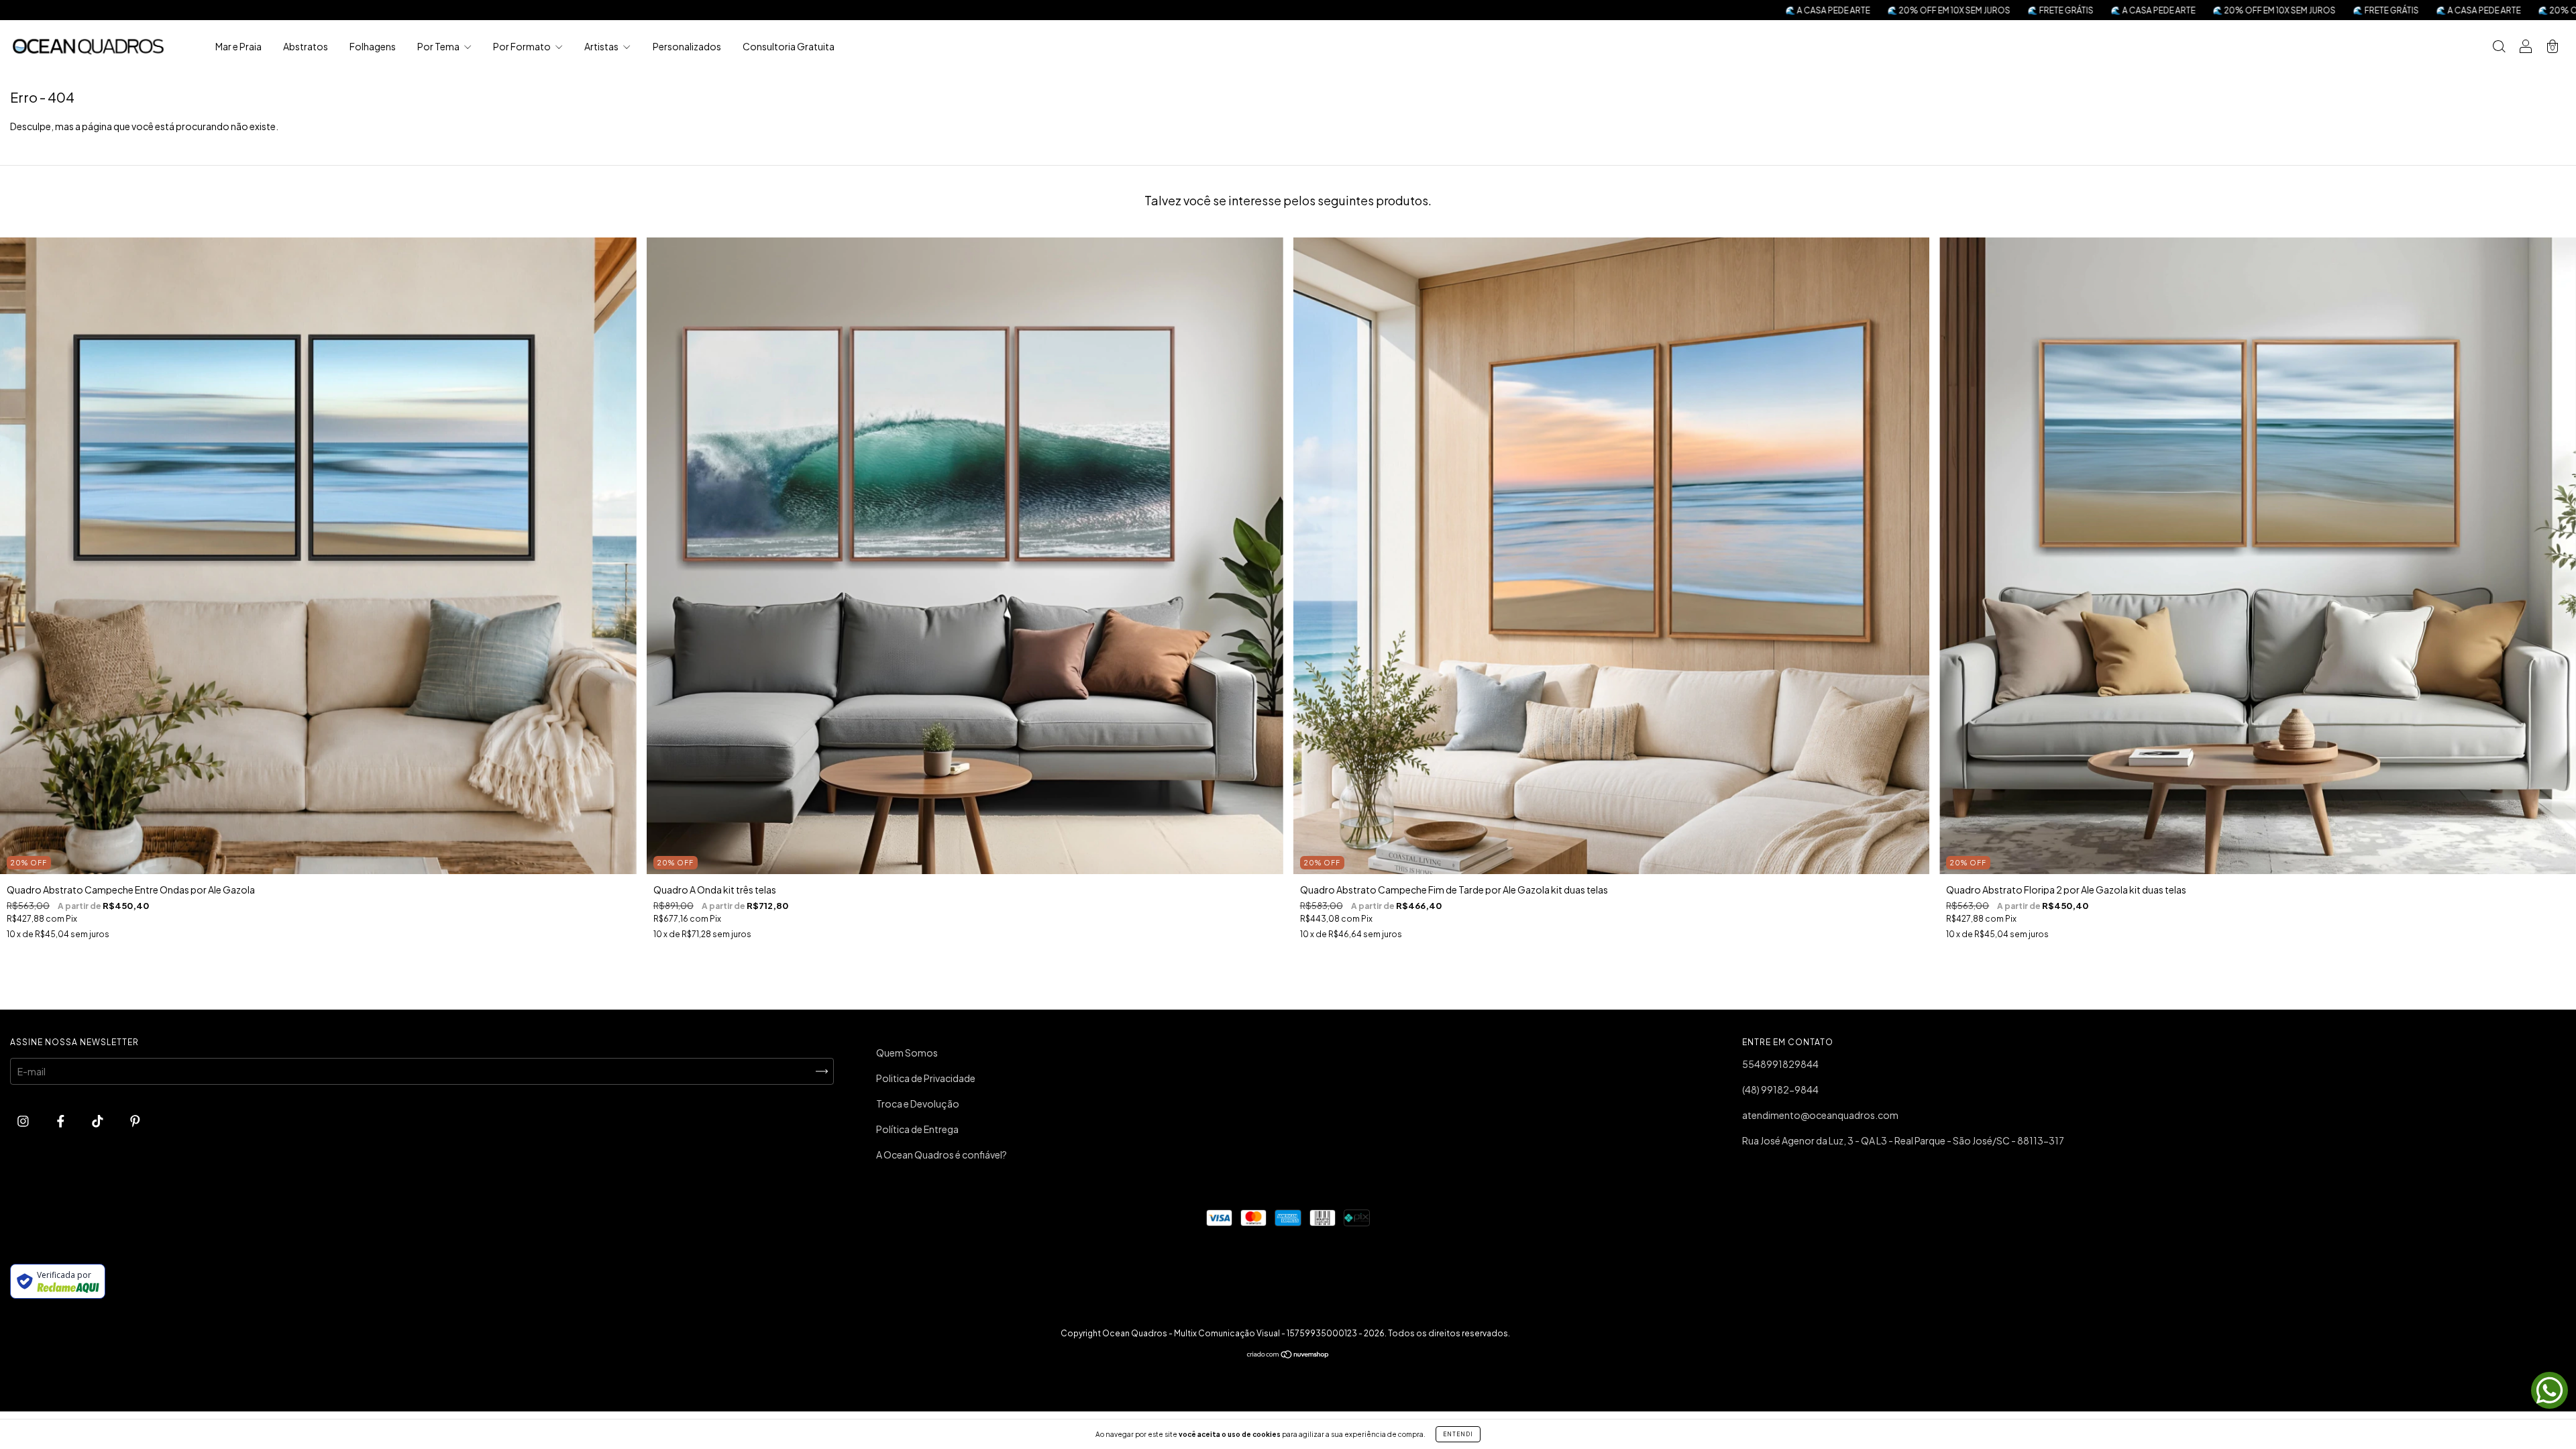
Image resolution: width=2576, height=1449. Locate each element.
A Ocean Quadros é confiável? (942, 1155)
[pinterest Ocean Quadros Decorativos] (135, 1120)
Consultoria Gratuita (789, 46)
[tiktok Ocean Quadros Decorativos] (98, 1120)
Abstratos (306, 46)
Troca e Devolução (918, 1104)
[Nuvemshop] (1288, 1355)
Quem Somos (907, 1053)
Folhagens (373, 46)
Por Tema (439, 46)
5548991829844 (1780, 1064)
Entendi (1458, 1434)
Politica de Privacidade (926, 1078)
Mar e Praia (238, 46)
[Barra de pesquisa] (2499, 47)
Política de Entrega (917, 1129)
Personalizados (687, 46)
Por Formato (523, 46)
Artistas (602, 46)
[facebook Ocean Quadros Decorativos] (61, 1120)
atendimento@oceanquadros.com (1820, 1115)
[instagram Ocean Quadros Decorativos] (24, 1120)
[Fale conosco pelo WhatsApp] (2550, 1390)
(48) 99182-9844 (1780, 1089)
